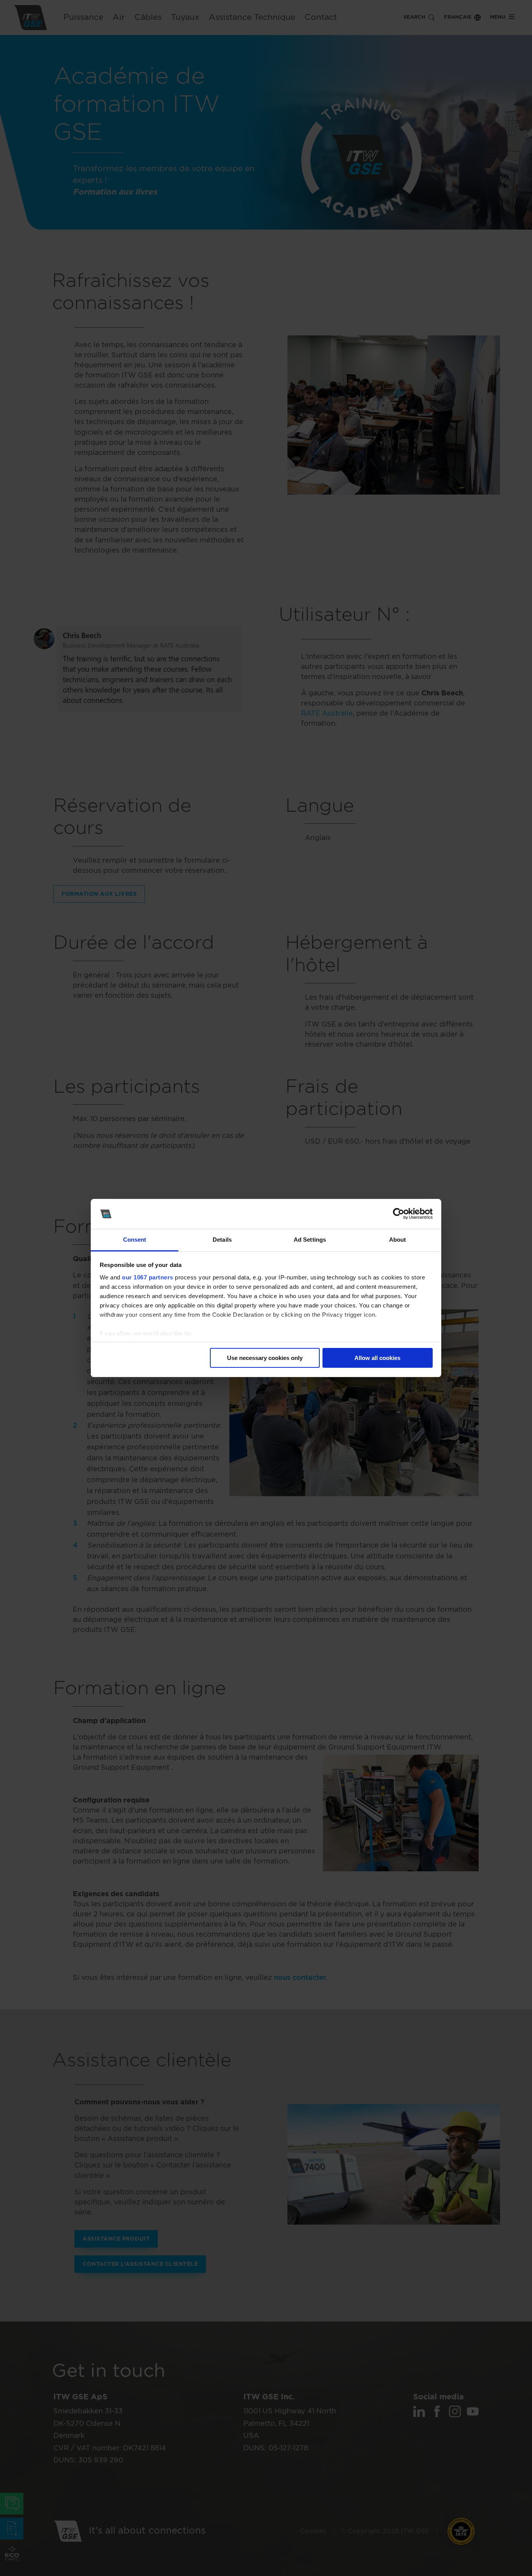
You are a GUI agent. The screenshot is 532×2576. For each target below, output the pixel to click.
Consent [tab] (135, 1240)
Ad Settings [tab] (310, 1240)
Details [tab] (222, 1240)
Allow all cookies (377, 1358)
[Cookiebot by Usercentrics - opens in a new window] (399, 1214)
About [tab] (398, 1240)
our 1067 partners (148, 1277)
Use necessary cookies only (265, 1358)
